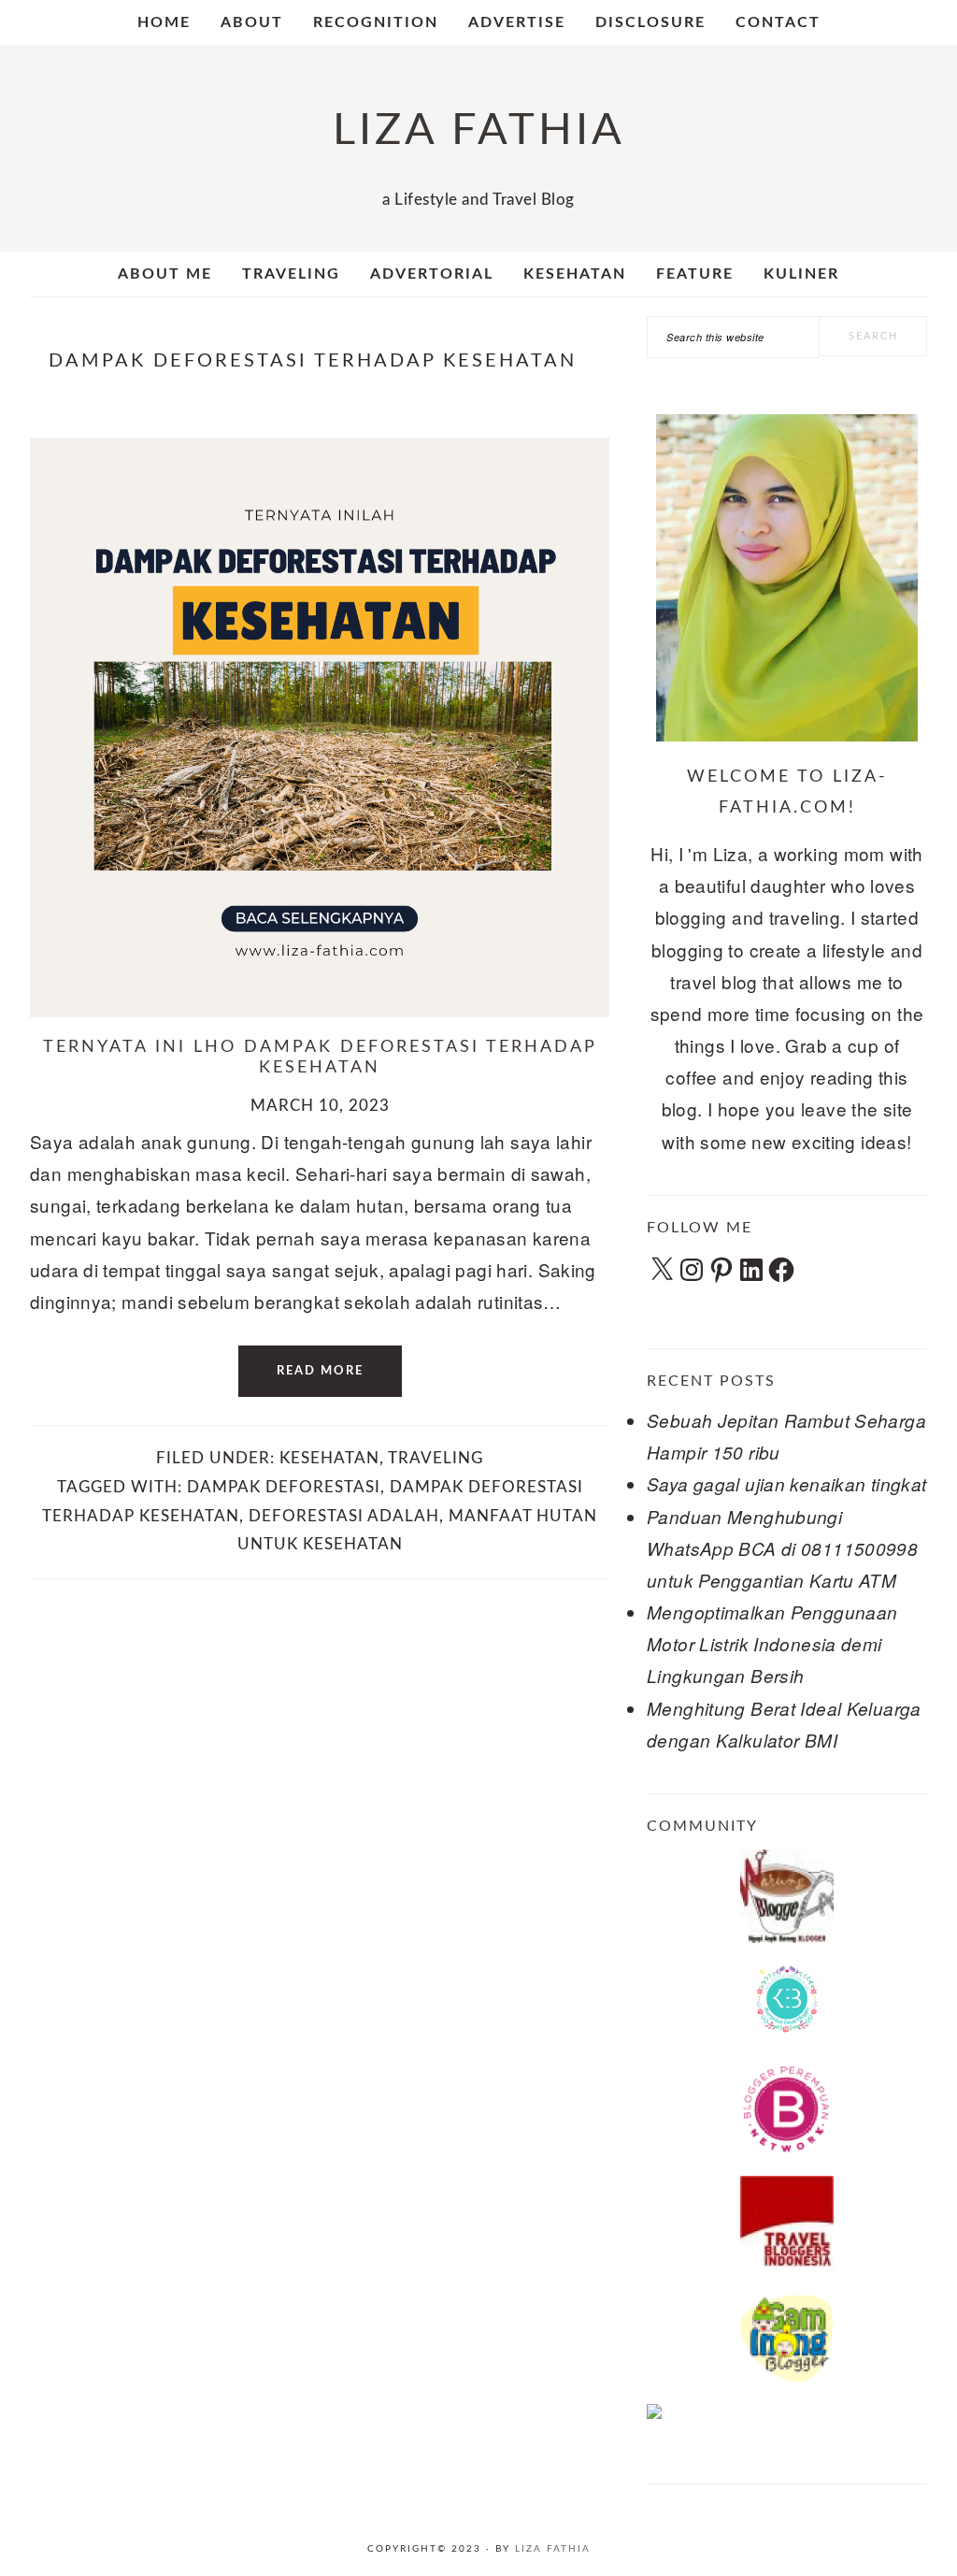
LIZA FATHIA (479, 130)
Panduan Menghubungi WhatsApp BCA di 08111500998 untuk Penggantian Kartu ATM (782, 1548)
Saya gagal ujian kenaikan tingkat (787, 1484)
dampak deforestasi (284, 1487)
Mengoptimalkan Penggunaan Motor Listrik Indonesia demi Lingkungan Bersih (772, 1644)
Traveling (436, 1458)
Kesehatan (329, 1458)
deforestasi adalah (344, 1516)
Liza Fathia (553, 2549)
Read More (320, 1371)
